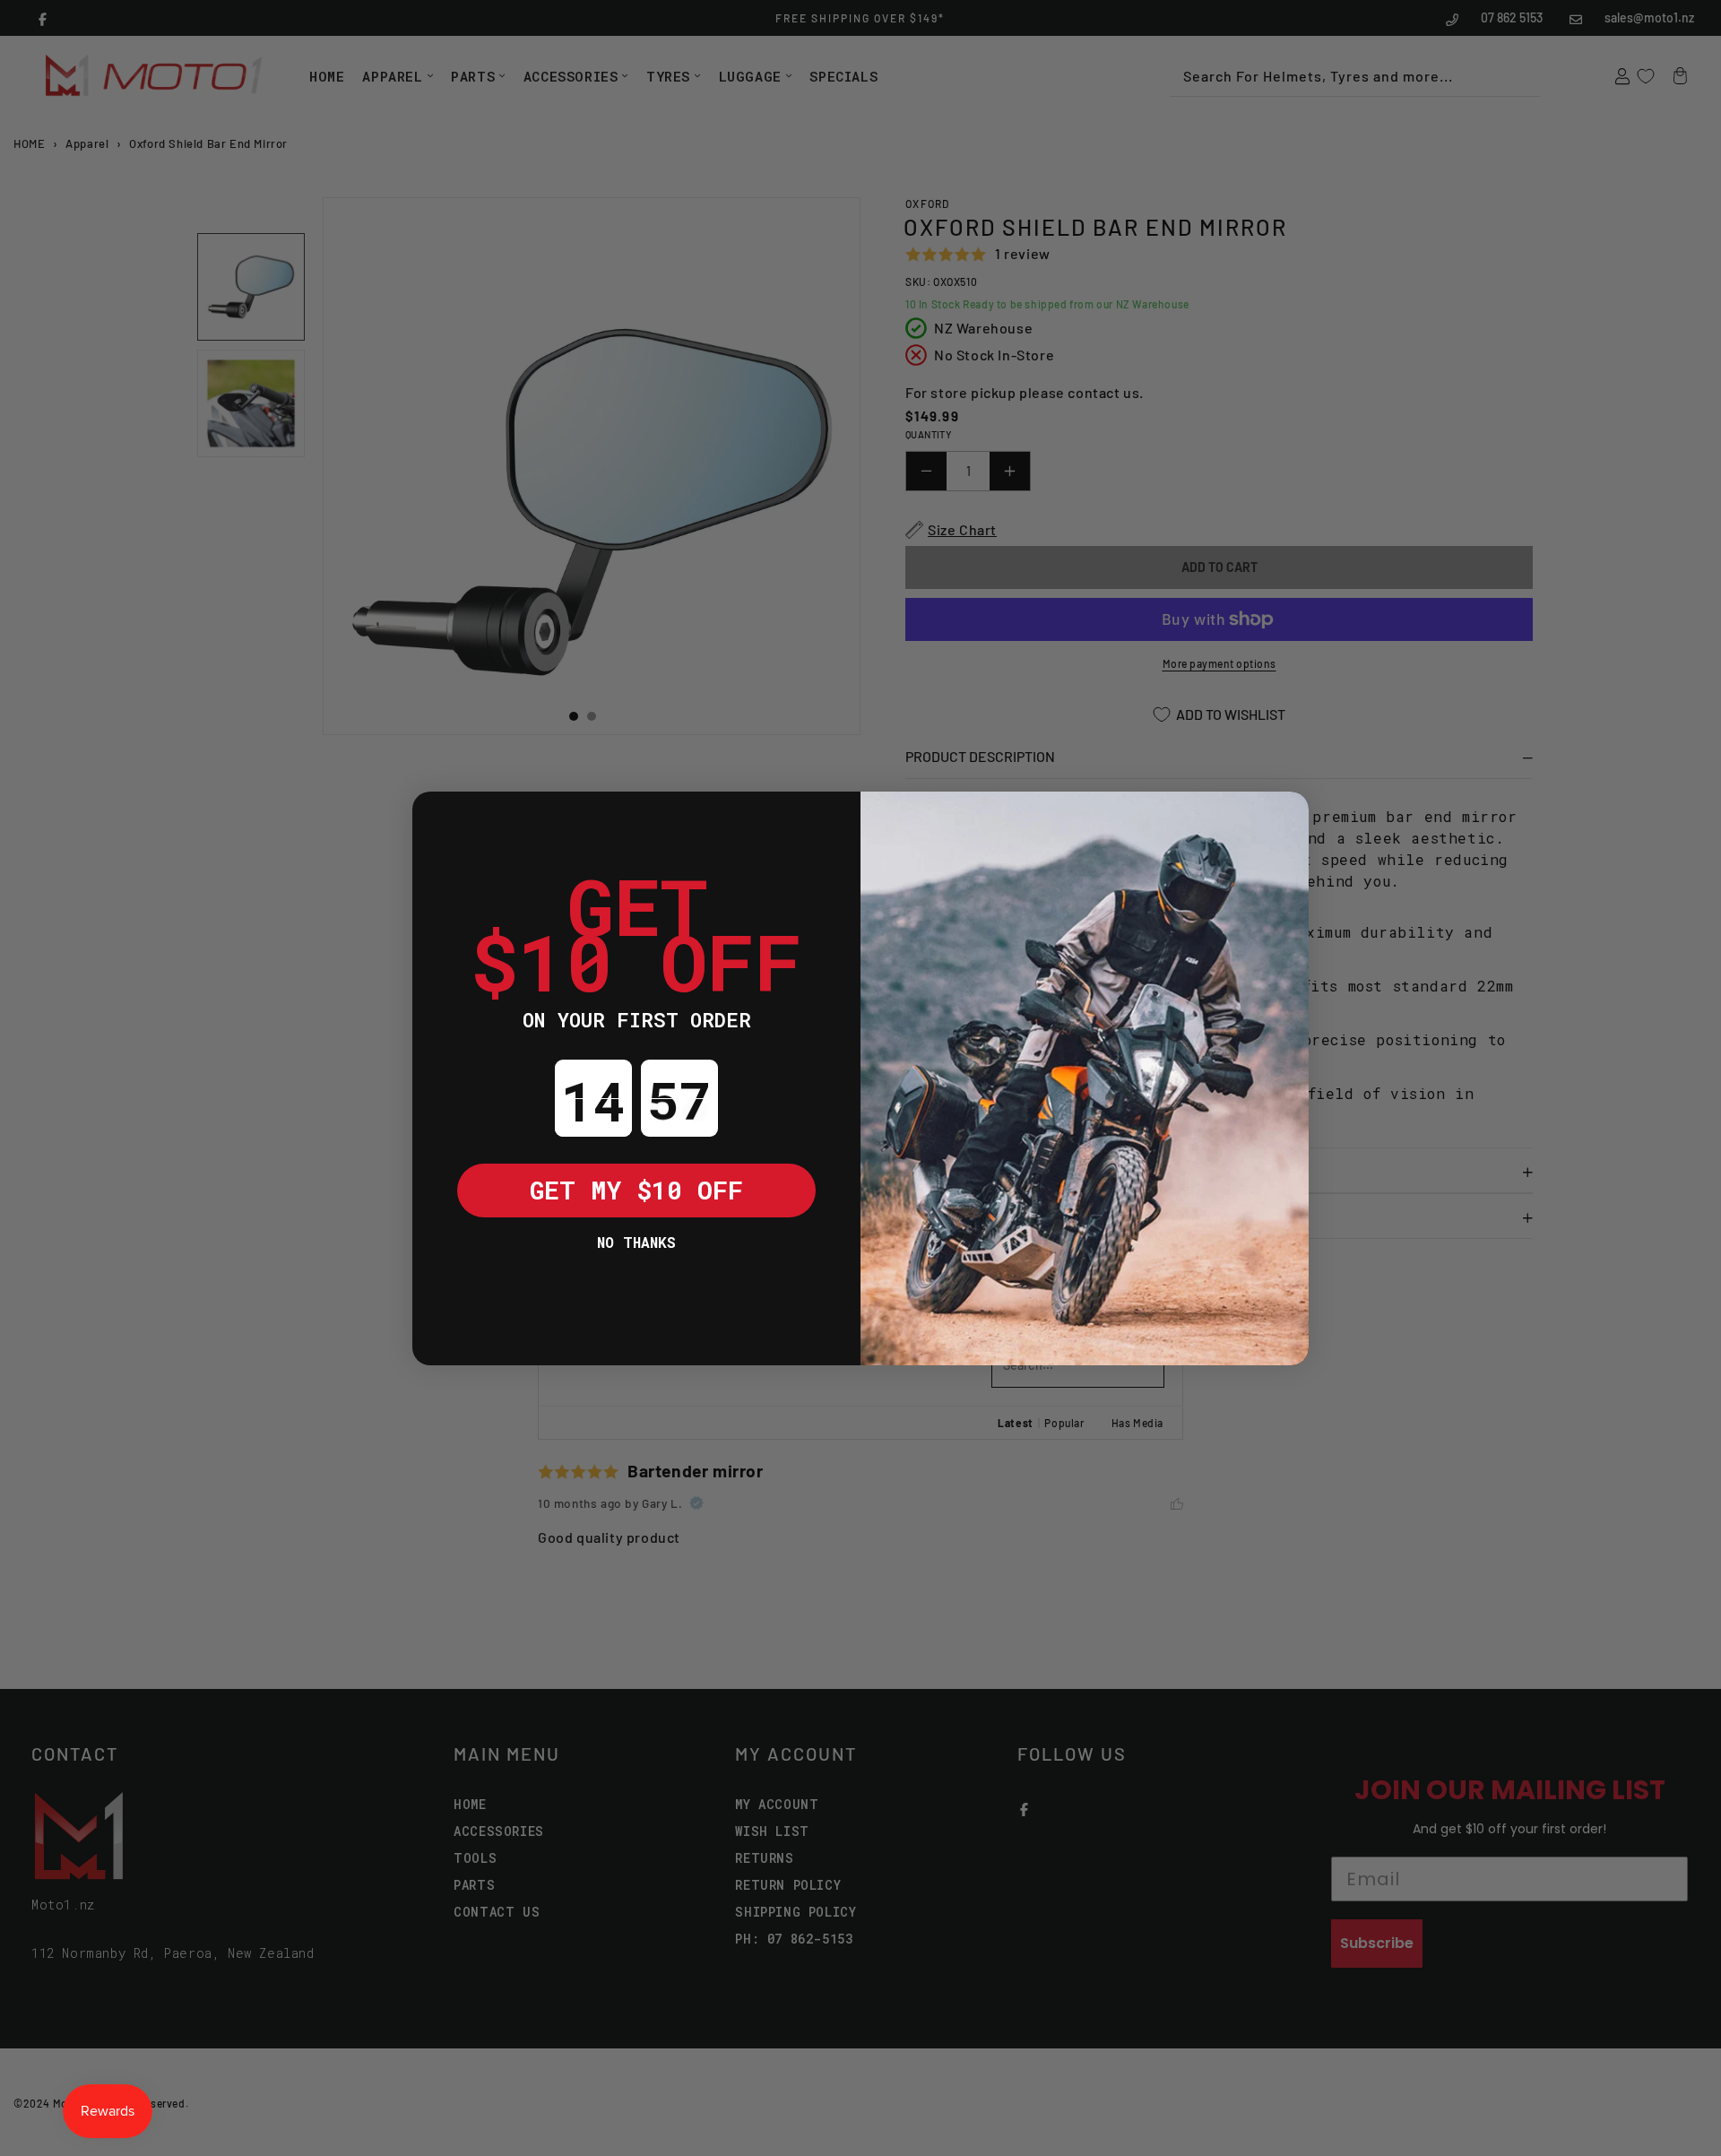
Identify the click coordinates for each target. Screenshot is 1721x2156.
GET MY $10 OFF (636, 1190)
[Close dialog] (439, 818)
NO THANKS (636, 1242)
